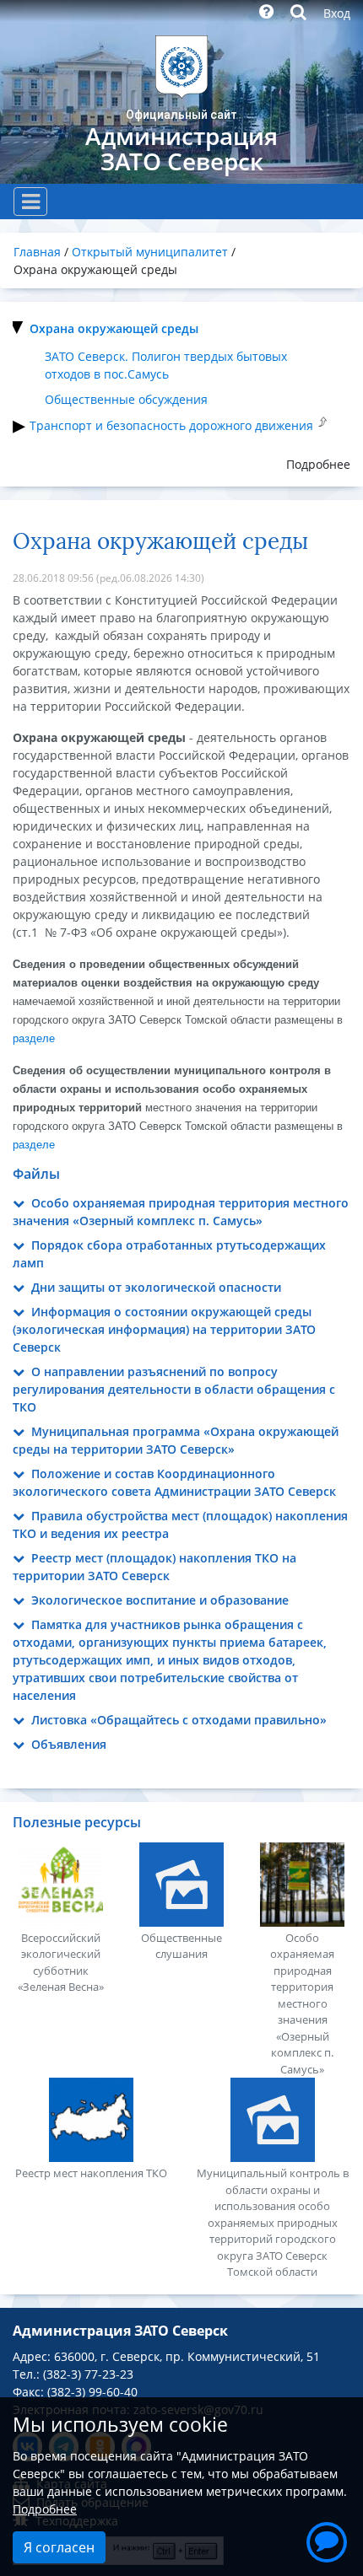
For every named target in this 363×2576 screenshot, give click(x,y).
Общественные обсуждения (126, 399)
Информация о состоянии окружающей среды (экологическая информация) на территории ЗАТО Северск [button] (164, 1329)
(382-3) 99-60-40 (92, 2392)
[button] (327, 2540)
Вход (337, 13)
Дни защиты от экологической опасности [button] (154, 1287)
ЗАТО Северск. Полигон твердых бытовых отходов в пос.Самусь (166, 365)
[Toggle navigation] (30, 202)
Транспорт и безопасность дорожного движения (171, 425)
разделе (34, 1038)
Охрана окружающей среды (114, 328)
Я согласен (59, 2547)
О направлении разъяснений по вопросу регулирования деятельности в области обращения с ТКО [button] (174, 1389)
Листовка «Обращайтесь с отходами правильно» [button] (177, 1720)
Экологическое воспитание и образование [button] (158, 1600)
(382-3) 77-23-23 (88, 2374)
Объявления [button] (67, 1744)
